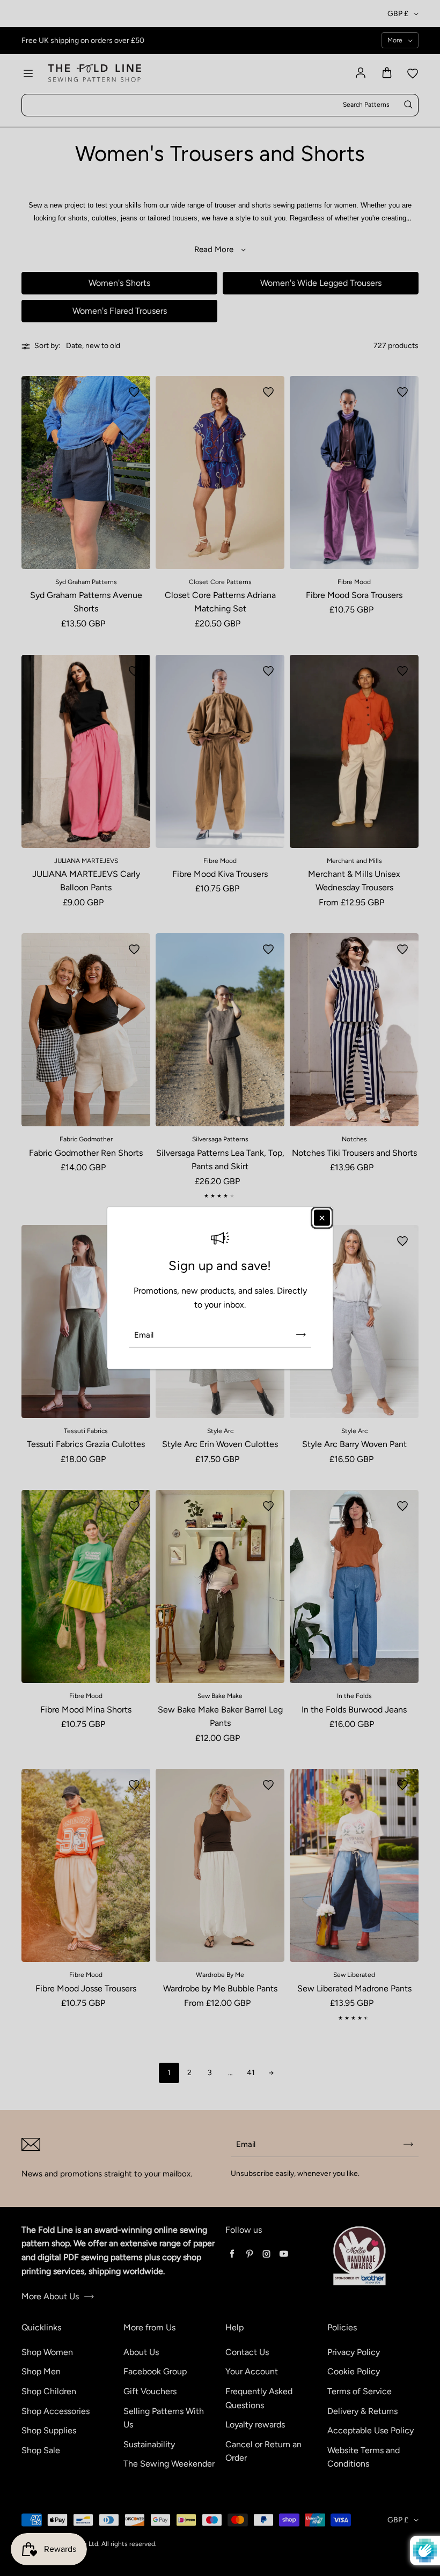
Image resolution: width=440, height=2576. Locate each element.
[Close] (322, 1217)
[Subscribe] (301, 1335)
